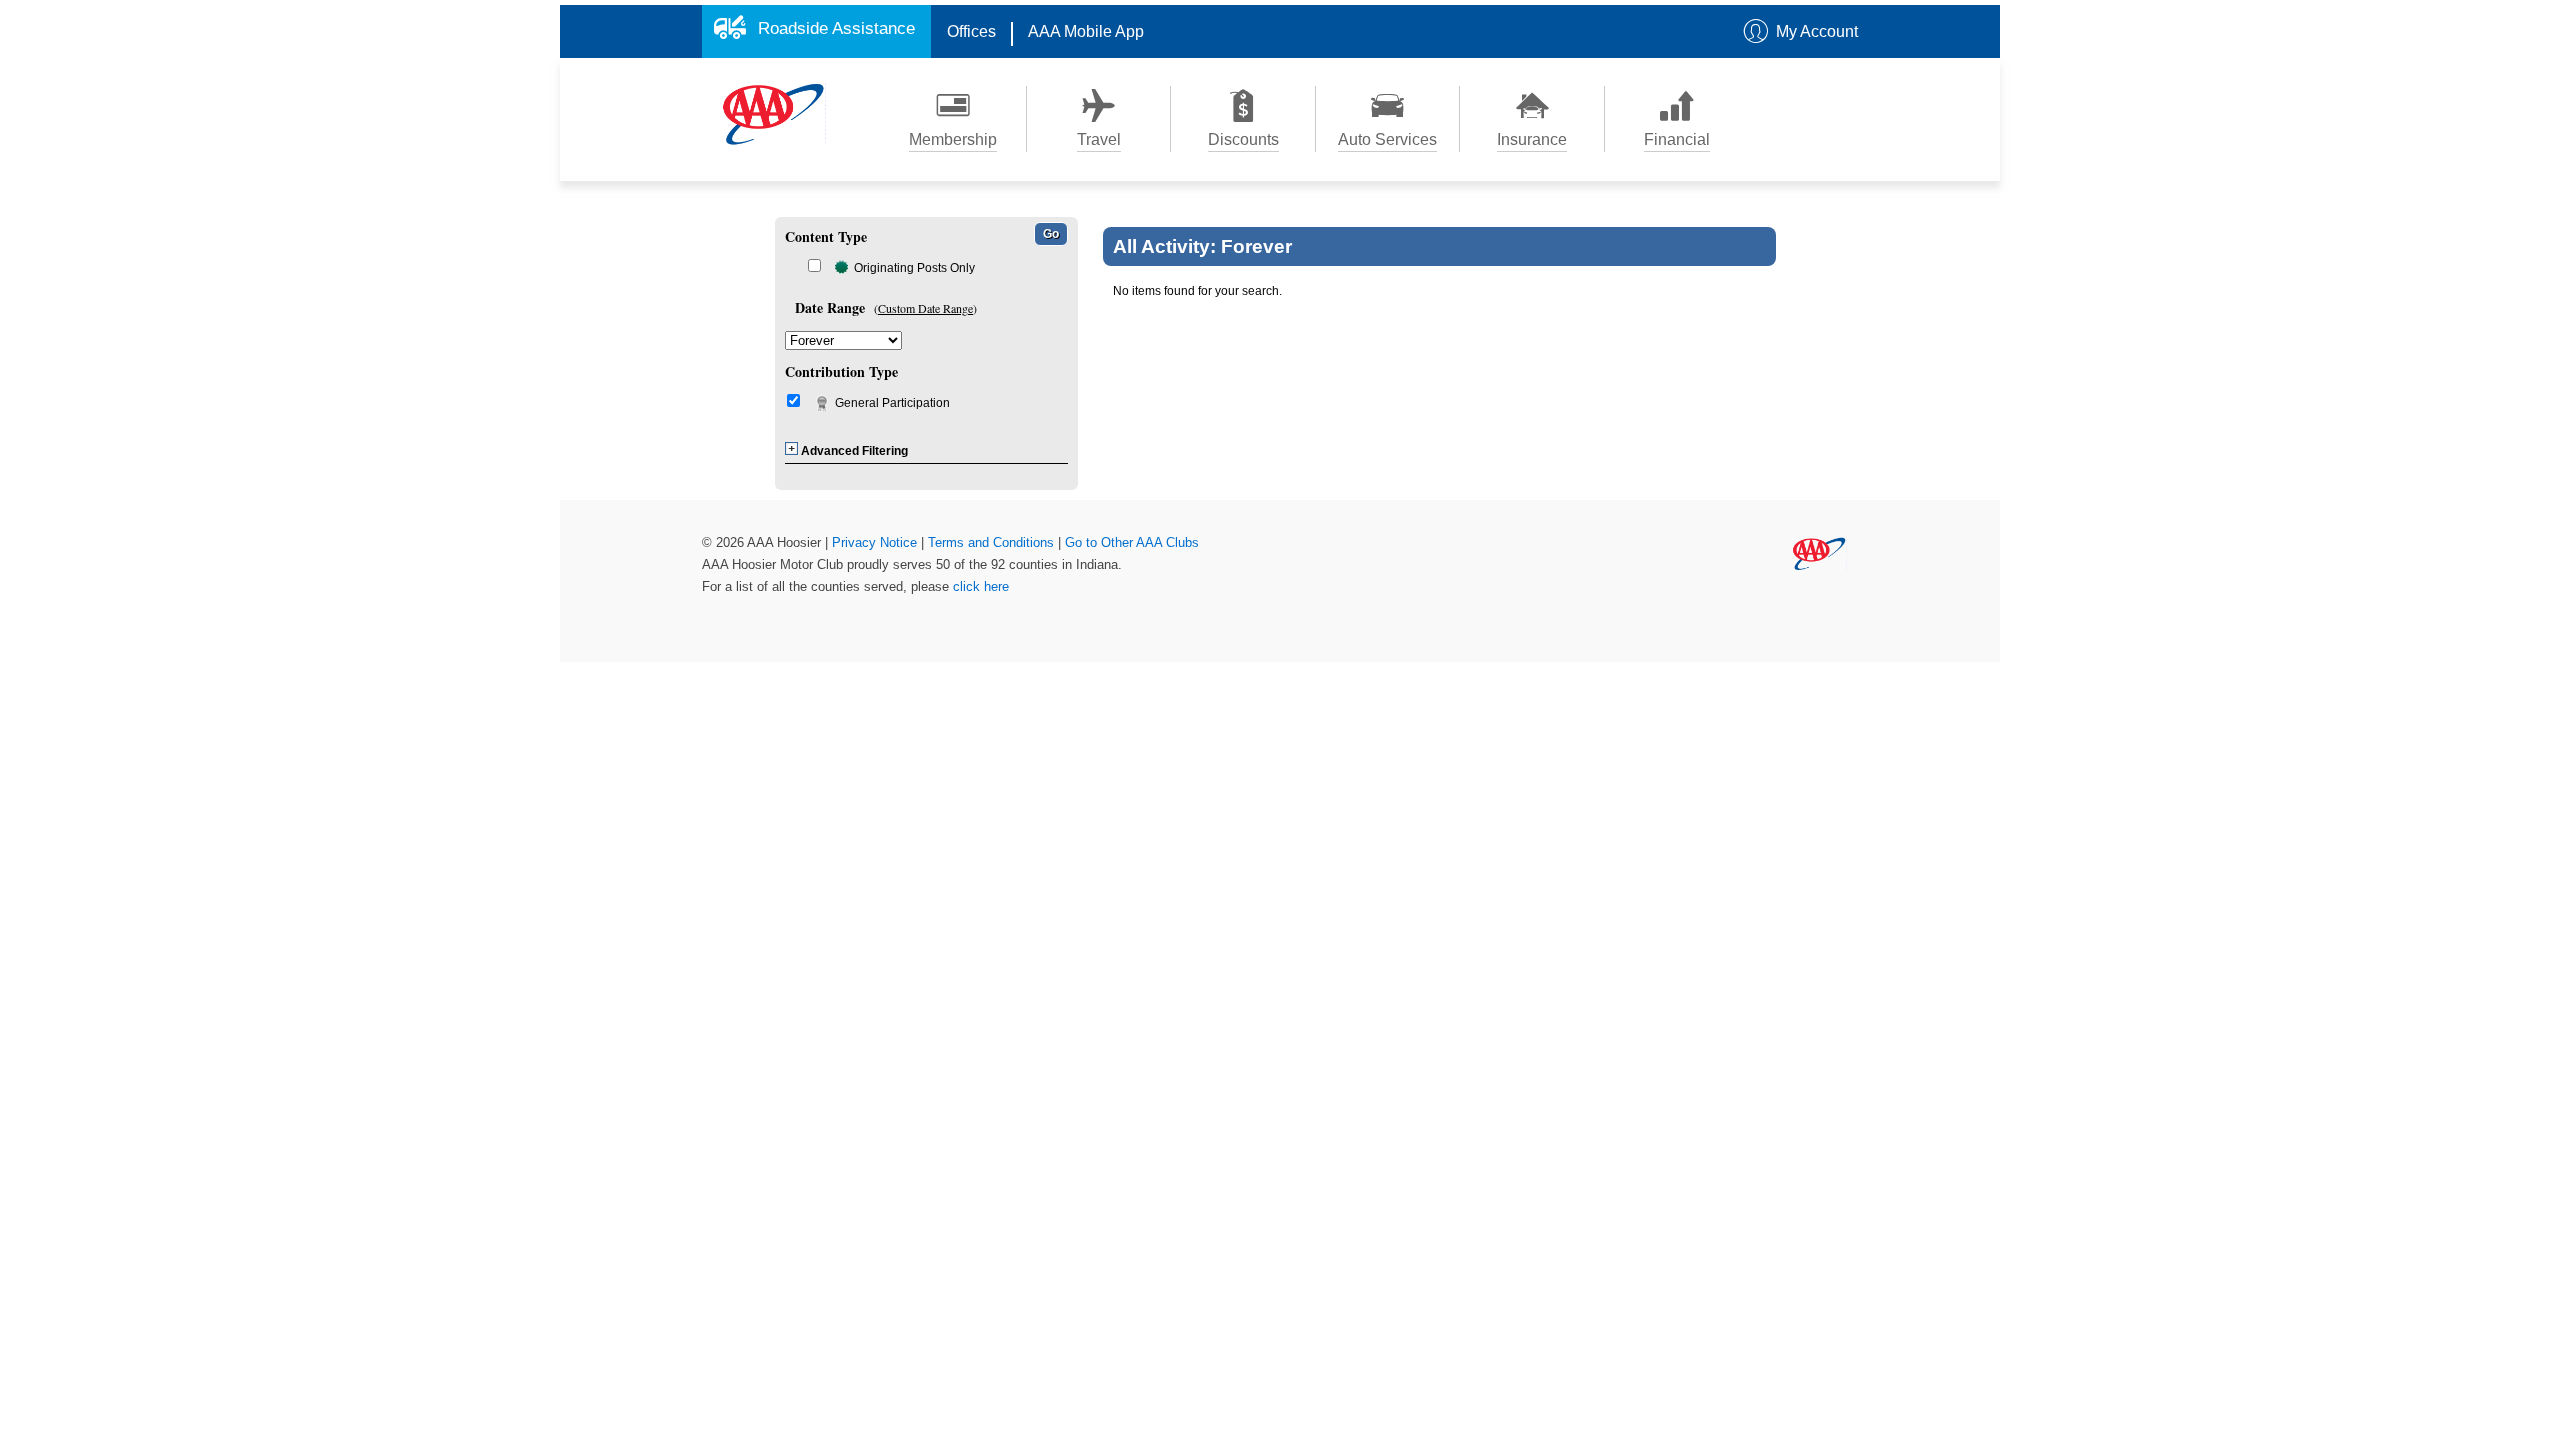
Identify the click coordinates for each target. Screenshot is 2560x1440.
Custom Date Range (925, 308)
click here (981, 586)
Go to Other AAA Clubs (1132, 542)
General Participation (892, 403)
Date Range (830, 307)
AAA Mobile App (1086, 31)
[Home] (774, 113)
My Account (1817, 31)
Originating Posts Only (914, 268)
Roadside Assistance (836, 28)
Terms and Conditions (993, 542)
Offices (971, 31)
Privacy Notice (876, 542)
